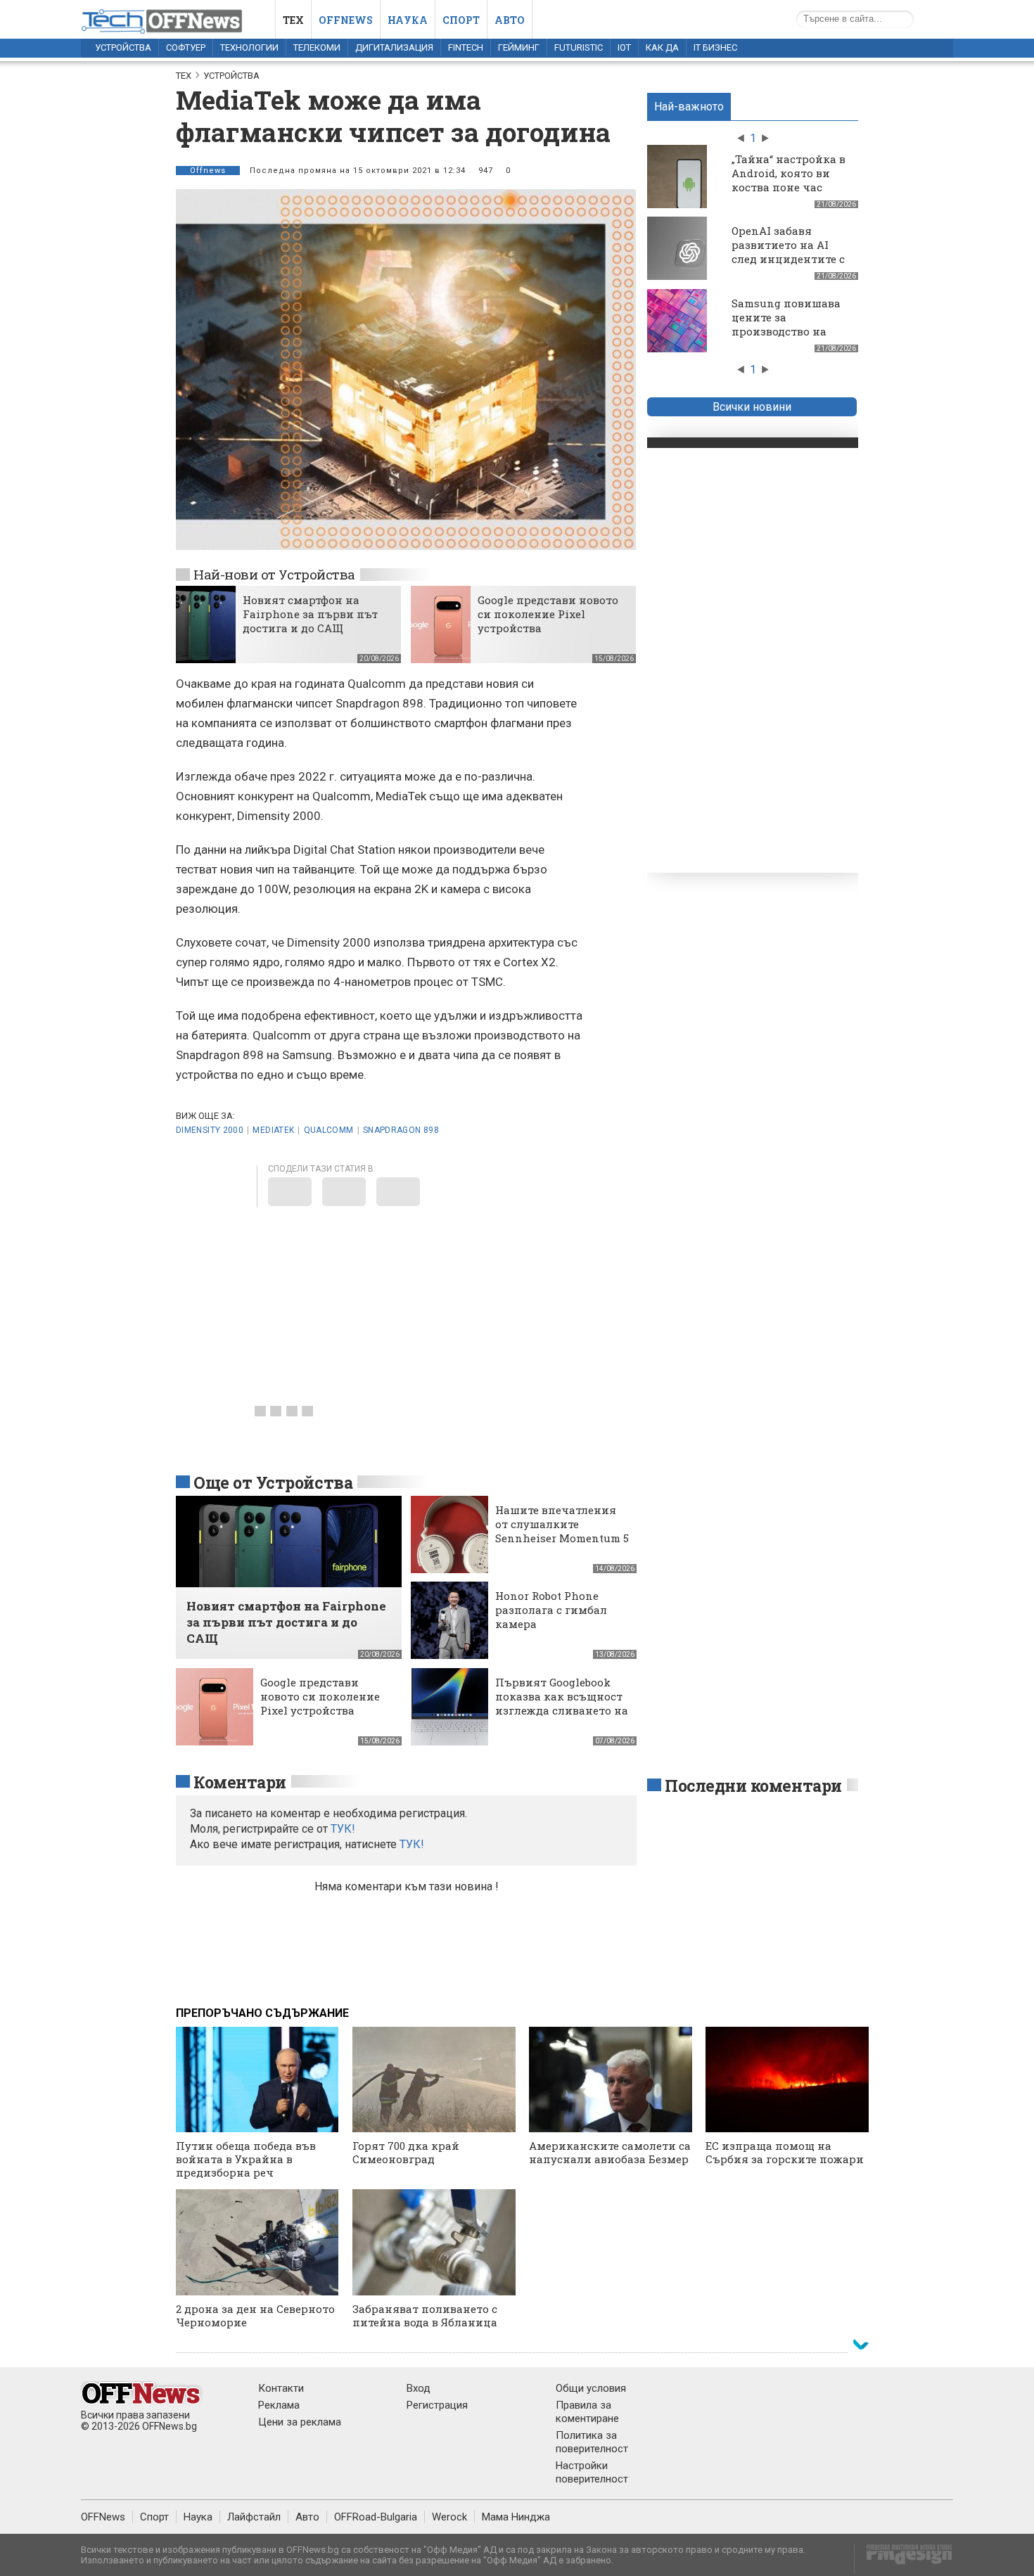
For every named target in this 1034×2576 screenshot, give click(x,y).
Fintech (466, 47)
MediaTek (273, 1130)
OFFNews (103, 2517)
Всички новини (752, 407)
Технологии (249, 47)
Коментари (240, 1782)
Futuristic (579, 47)
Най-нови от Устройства (274, 574)
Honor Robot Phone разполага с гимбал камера (551, 1610)
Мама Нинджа (516, 2517)
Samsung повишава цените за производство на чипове (786, 324)
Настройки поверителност (592, 2472)
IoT (624, 47)
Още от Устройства (273, 1482)
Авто (510, 20)
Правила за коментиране (587, 2412)
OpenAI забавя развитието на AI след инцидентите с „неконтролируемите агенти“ (791, 259)
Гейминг (519, 47)
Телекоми (317, 47)
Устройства (123, 47)
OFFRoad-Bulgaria (376, 2517)
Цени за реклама (300, 2422)
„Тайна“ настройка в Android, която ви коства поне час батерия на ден (789, 180)
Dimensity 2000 (210, 1130)
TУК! (343, 1829)
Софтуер (186, 47)
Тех (293, 20)
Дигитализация (394, 47)
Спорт (461, 20)
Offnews (346, 20)
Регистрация (437, 2405)
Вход (419, 2388)
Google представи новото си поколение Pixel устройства (548, 614)
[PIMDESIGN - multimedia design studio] (904, 2559)
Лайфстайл (254, 2517)
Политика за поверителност (592, 2442)
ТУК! (412, 1844)
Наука (408, 20)
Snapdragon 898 (401, 1130)
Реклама (279, 2405)
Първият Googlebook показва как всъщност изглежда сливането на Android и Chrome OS (562, 1703)
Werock (449, 2517)
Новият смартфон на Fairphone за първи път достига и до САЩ (310, 614)
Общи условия (591, 2388)
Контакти (281, 2388)
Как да (662, 47)
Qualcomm (329, 1130)
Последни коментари (753, 1786)
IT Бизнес (715, 47)
